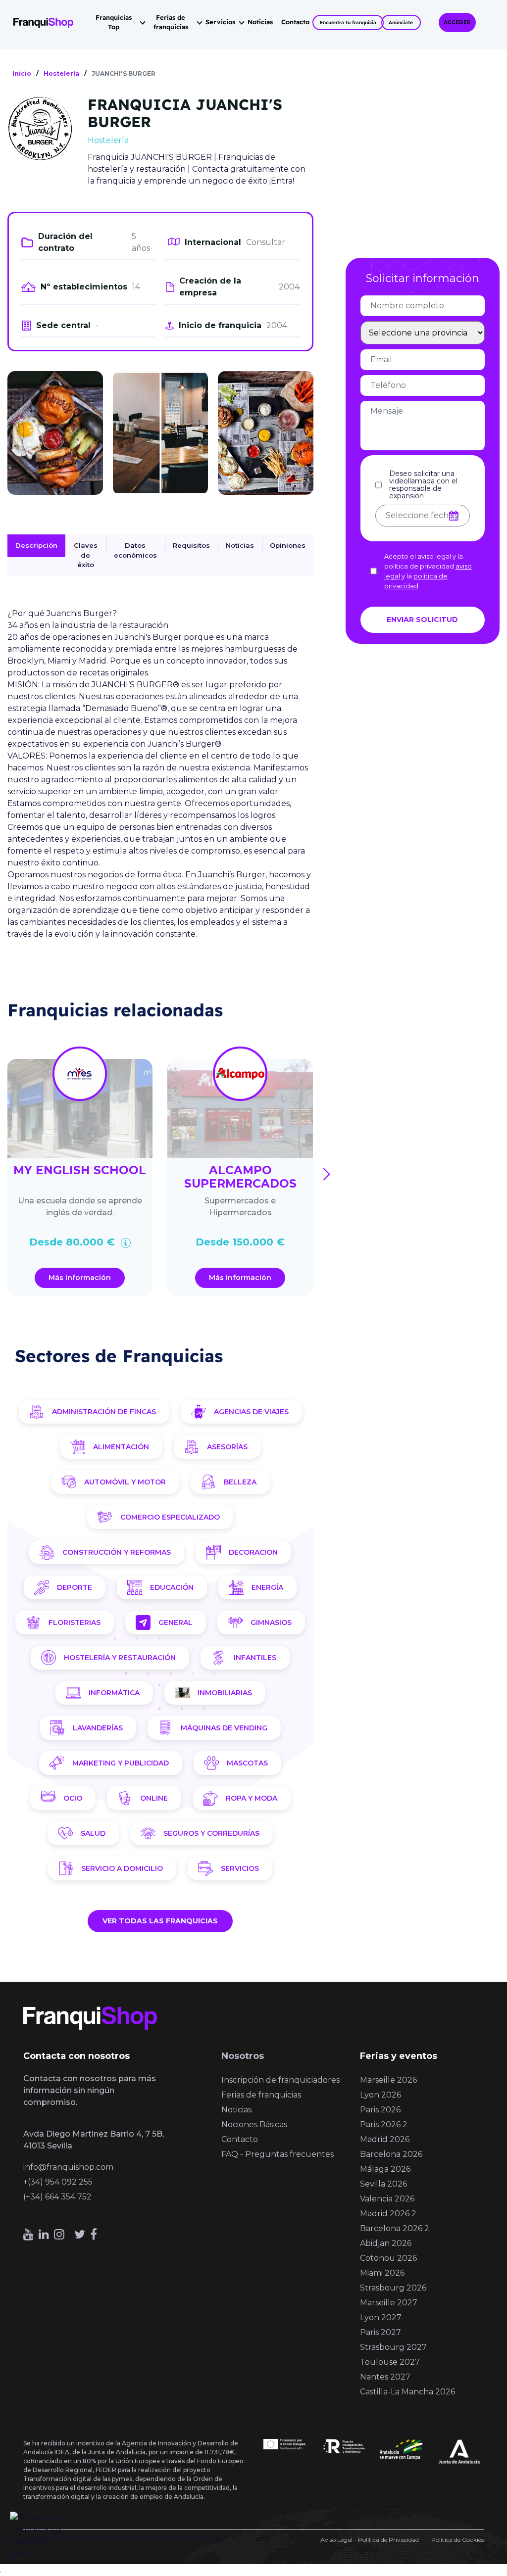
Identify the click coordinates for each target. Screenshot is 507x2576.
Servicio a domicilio (122, 1868)
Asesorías (227, 1447)
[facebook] (94, 2234)
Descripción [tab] (36, 545)
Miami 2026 (382, 2273)
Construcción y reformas (117, 1552)
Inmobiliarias (225, 1693)
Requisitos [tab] (191, 545)
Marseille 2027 (389, 2303)
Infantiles (255, 1658)
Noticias (260, 22)
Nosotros (243, 2056)
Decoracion (253, 1552)
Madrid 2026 (385, 2139)
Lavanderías (98, 1728)
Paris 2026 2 (384, 2124)
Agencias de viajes (251, 1412)
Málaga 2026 (385, 2169)
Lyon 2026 (380, 2095)
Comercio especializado (170, 1517)
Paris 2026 (380, 2110)
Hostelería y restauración (120, 1658)
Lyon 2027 (381, 2317)
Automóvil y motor (125, 1482)
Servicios (220, 22)
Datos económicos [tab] (135, 550)
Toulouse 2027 (390, 2362)
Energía (267, 1587)
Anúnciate (401, 23)
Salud (93, 1833)
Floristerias (75, 1622)
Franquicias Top (114, 22)
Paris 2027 (380, 2332)
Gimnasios (271, 1622)
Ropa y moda (252, 1798)
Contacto (295, 22)
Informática (114, 1693)
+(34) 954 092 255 (58, 2182)
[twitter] (80, 2234)
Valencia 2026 (387, 2199)
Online (154, 1798)
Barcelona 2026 (391, 2154)
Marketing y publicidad (121, 1763)
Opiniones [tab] (288, 545)
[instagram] (59, 2234)
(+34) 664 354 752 (57, 2197)
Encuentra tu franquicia (348, 23)
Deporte (75, 1587)
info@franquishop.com (68, 2167)
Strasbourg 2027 (393, 2347)
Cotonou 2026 (388, 2258)
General (176, 1622)
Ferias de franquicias (171, 22)
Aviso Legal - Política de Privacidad (370, 2540)
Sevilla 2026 (383, 2184)
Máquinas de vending (224, 1728)
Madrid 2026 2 (388, 2214)
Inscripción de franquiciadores (280, 2080)
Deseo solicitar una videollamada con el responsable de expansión (423, 485)
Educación (172, 1587)
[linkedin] (44, 2234)
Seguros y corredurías (211, 1833)
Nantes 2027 (385, 2377)
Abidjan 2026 (386, 2243)
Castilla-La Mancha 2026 (407, 2392)
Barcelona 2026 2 (395, 2228)
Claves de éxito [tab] (86, 555)
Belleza (240, 1482)
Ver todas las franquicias (160, 1921)
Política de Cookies (457, 2540)
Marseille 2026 (388, 2080)
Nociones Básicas (254, 2124)
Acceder (457, 23)
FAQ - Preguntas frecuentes (278, 2154)
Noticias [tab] (240, 545)
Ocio (73, 1798)
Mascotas (247, 1763)
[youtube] (28, 2234)
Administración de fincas (104, 1412)
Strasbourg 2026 (393, 2288)
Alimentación (121, 1447)
